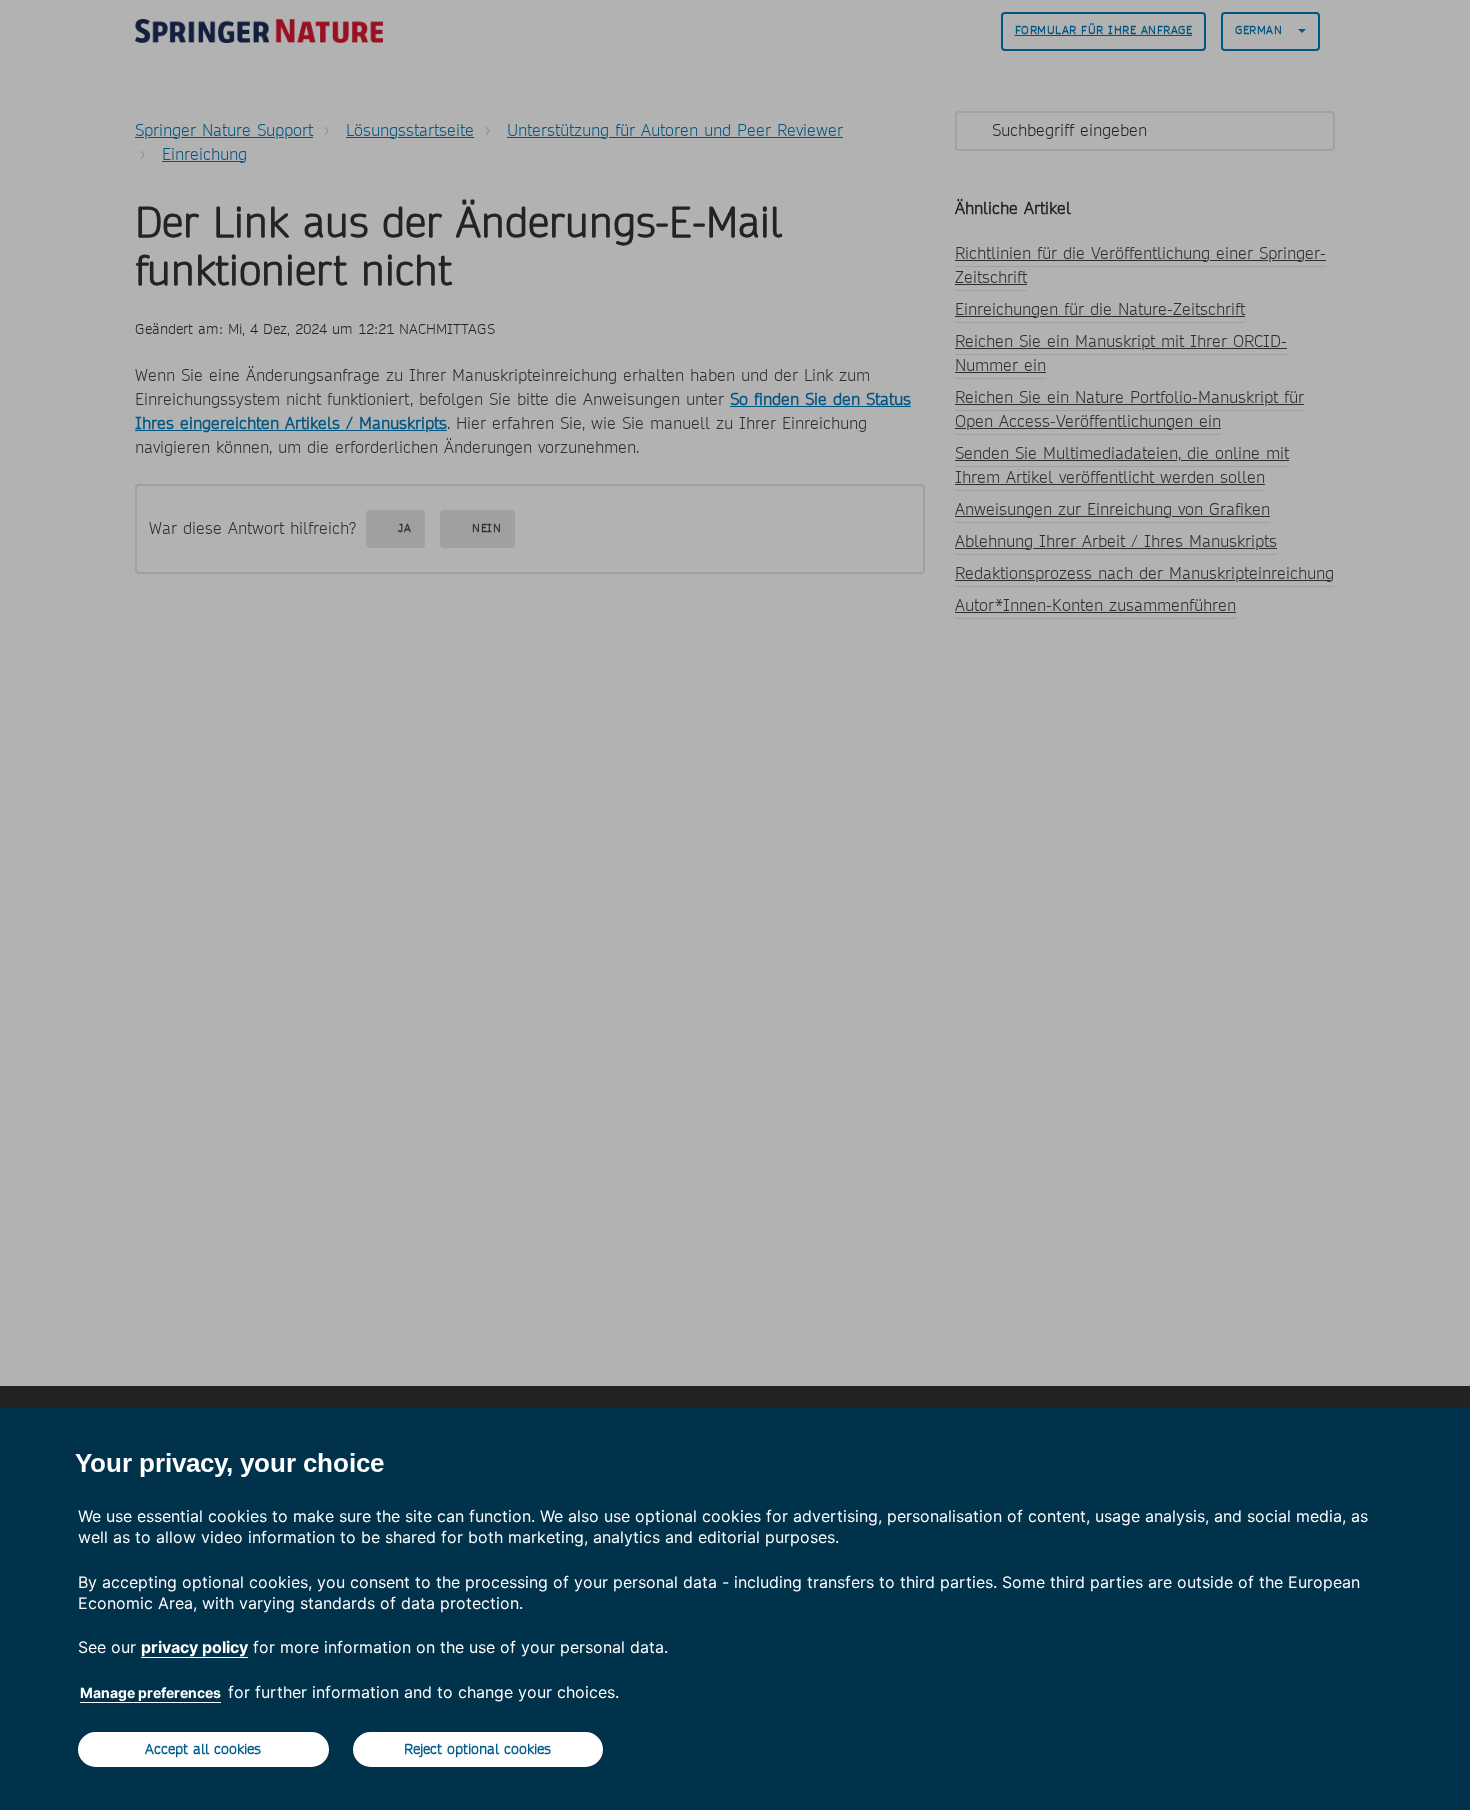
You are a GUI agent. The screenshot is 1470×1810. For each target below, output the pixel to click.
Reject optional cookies (477, 1749)
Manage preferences (150, 1692)
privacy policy (194, 1647)
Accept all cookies (203, 1749)
